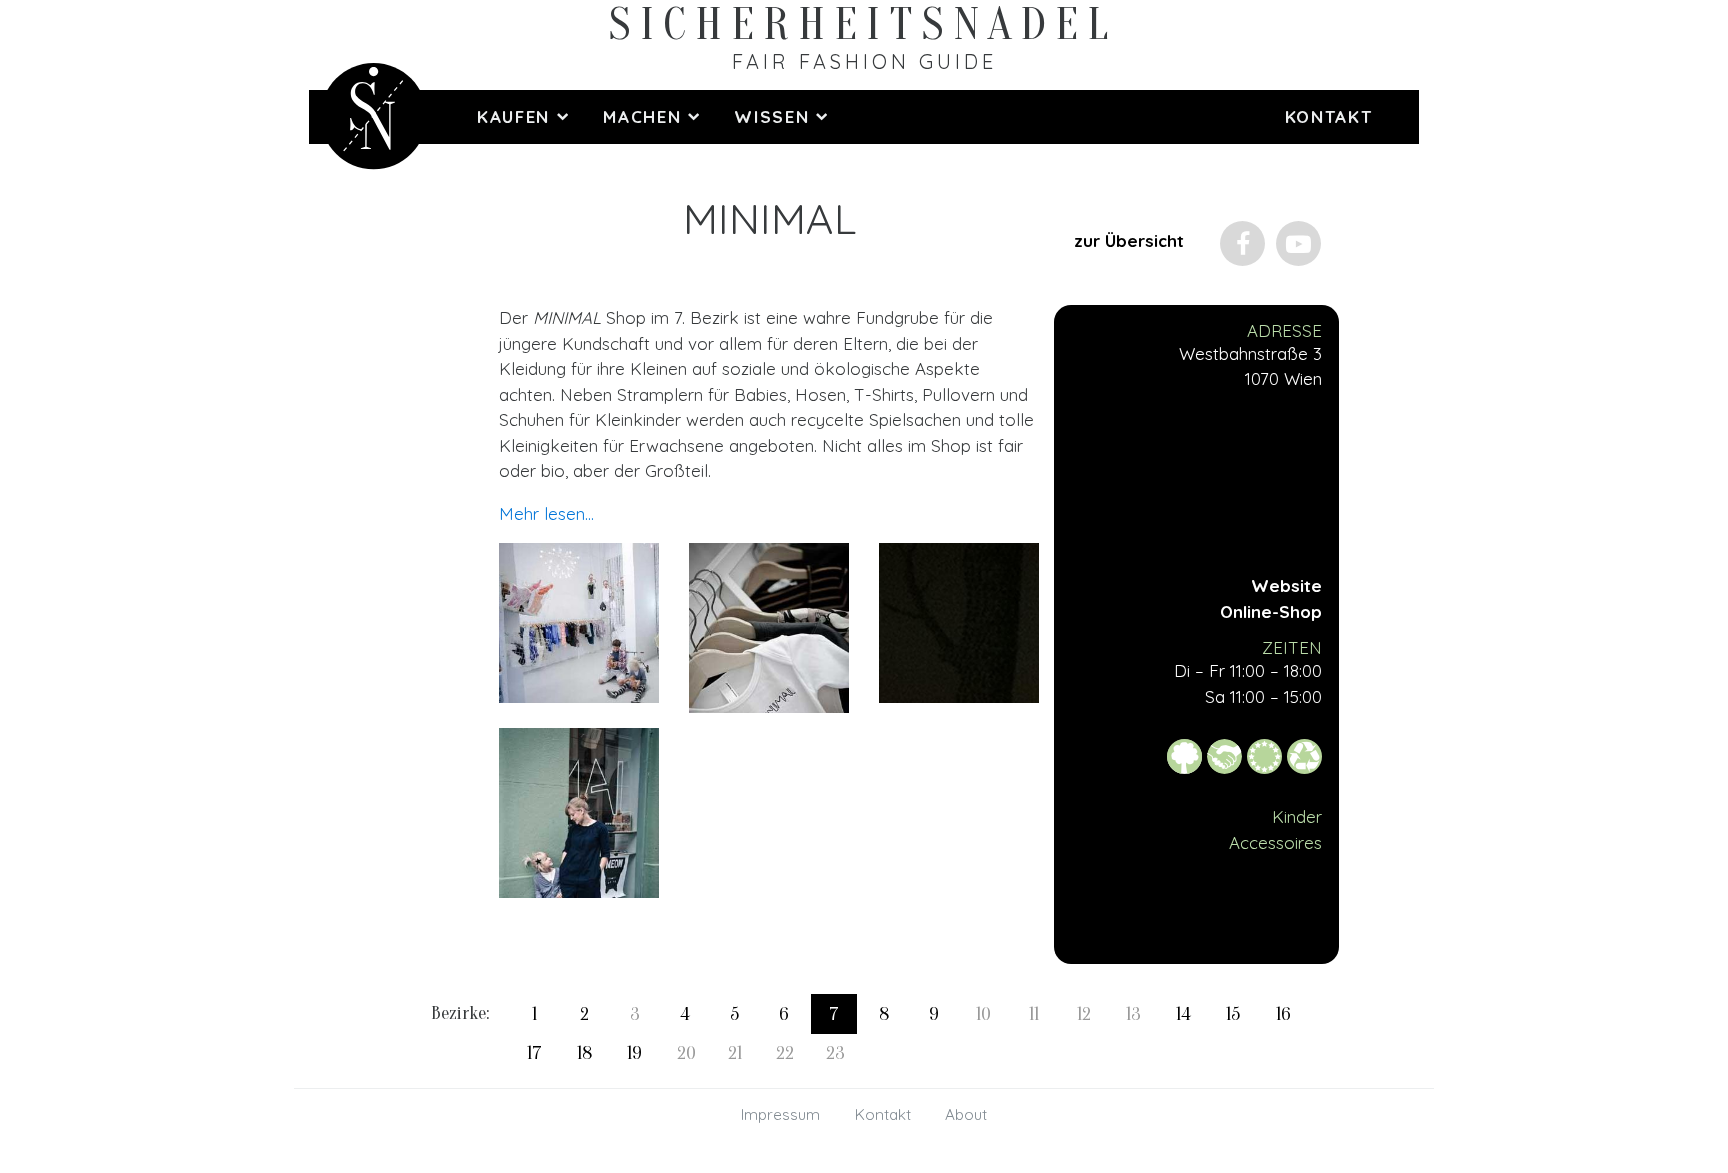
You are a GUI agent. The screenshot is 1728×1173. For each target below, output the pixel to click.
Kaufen (517, 116)
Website (1286, 585)
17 (534, 1053)
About (966, 1114)
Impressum (780, 1114)
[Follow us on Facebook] (1242, 243)
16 (1283, 1014)
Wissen (775, 116)
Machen (645, 116)
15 (1233, 1014)
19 (634, 1053)
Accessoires (1275, 842)
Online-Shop (1271, 611)
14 (1183, 1014)
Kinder (1297, 816)
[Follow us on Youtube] (1298, 243)
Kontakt (1329, 116)
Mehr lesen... (546, 513)
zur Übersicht (1129, 240)
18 (584, 1053)
